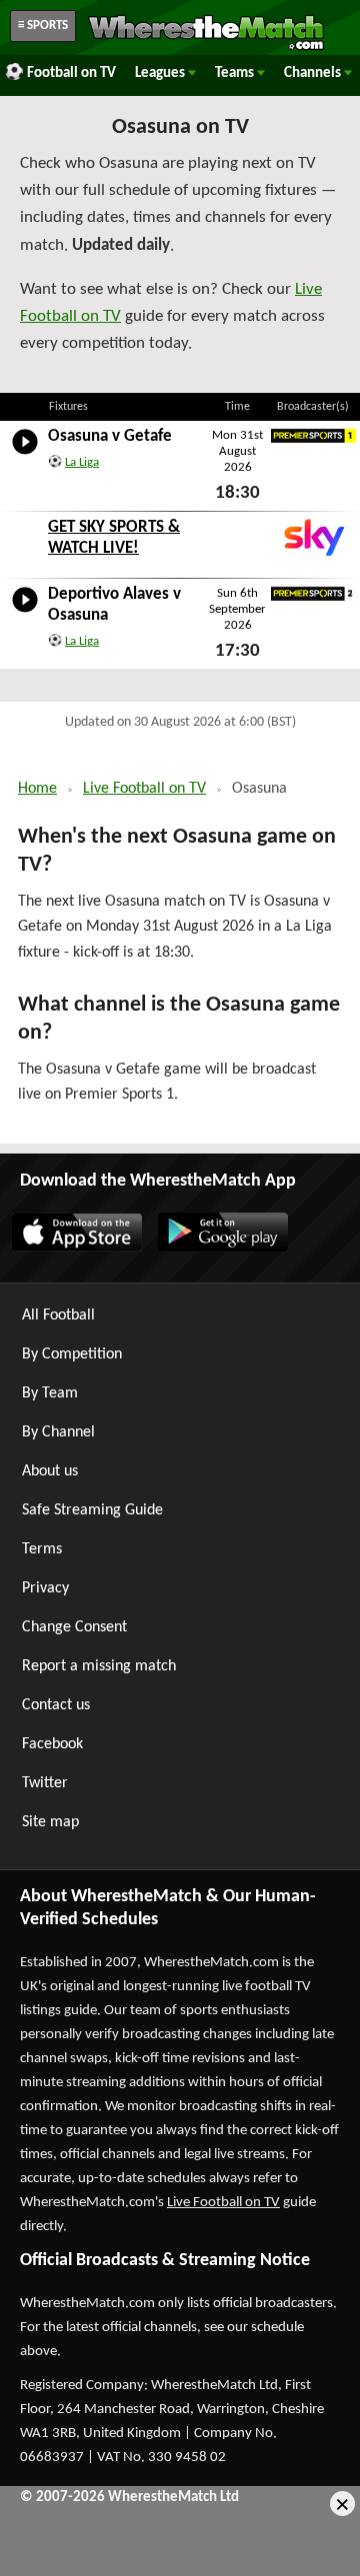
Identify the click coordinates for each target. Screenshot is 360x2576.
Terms (42, 1549)
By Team (50, 1393)
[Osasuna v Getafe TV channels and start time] (25, 455)
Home (37, 789)
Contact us (56, 1705)
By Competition (72, 1354)
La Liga (82, 462)
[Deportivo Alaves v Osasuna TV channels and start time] (25, 613)
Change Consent (74, 1627)
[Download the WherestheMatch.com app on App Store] (76, 1248)
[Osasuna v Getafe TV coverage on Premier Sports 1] (313, 436)
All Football (58, 1315)
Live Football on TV (144, 789)
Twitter (45, 1783)
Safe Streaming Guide (92, 1510)
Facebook (52, 1744)
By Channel (58, 1432)
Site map (50, 1822)
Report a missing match (99, 1666)
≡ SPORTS (43, 25)
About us (50, 1471)
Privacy (45, 1588)
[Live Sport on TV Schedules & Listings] (206, 48)
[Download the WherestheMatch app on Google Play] (222, 1248)
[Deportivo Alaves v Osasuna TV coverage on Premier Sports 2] (313, 594)
